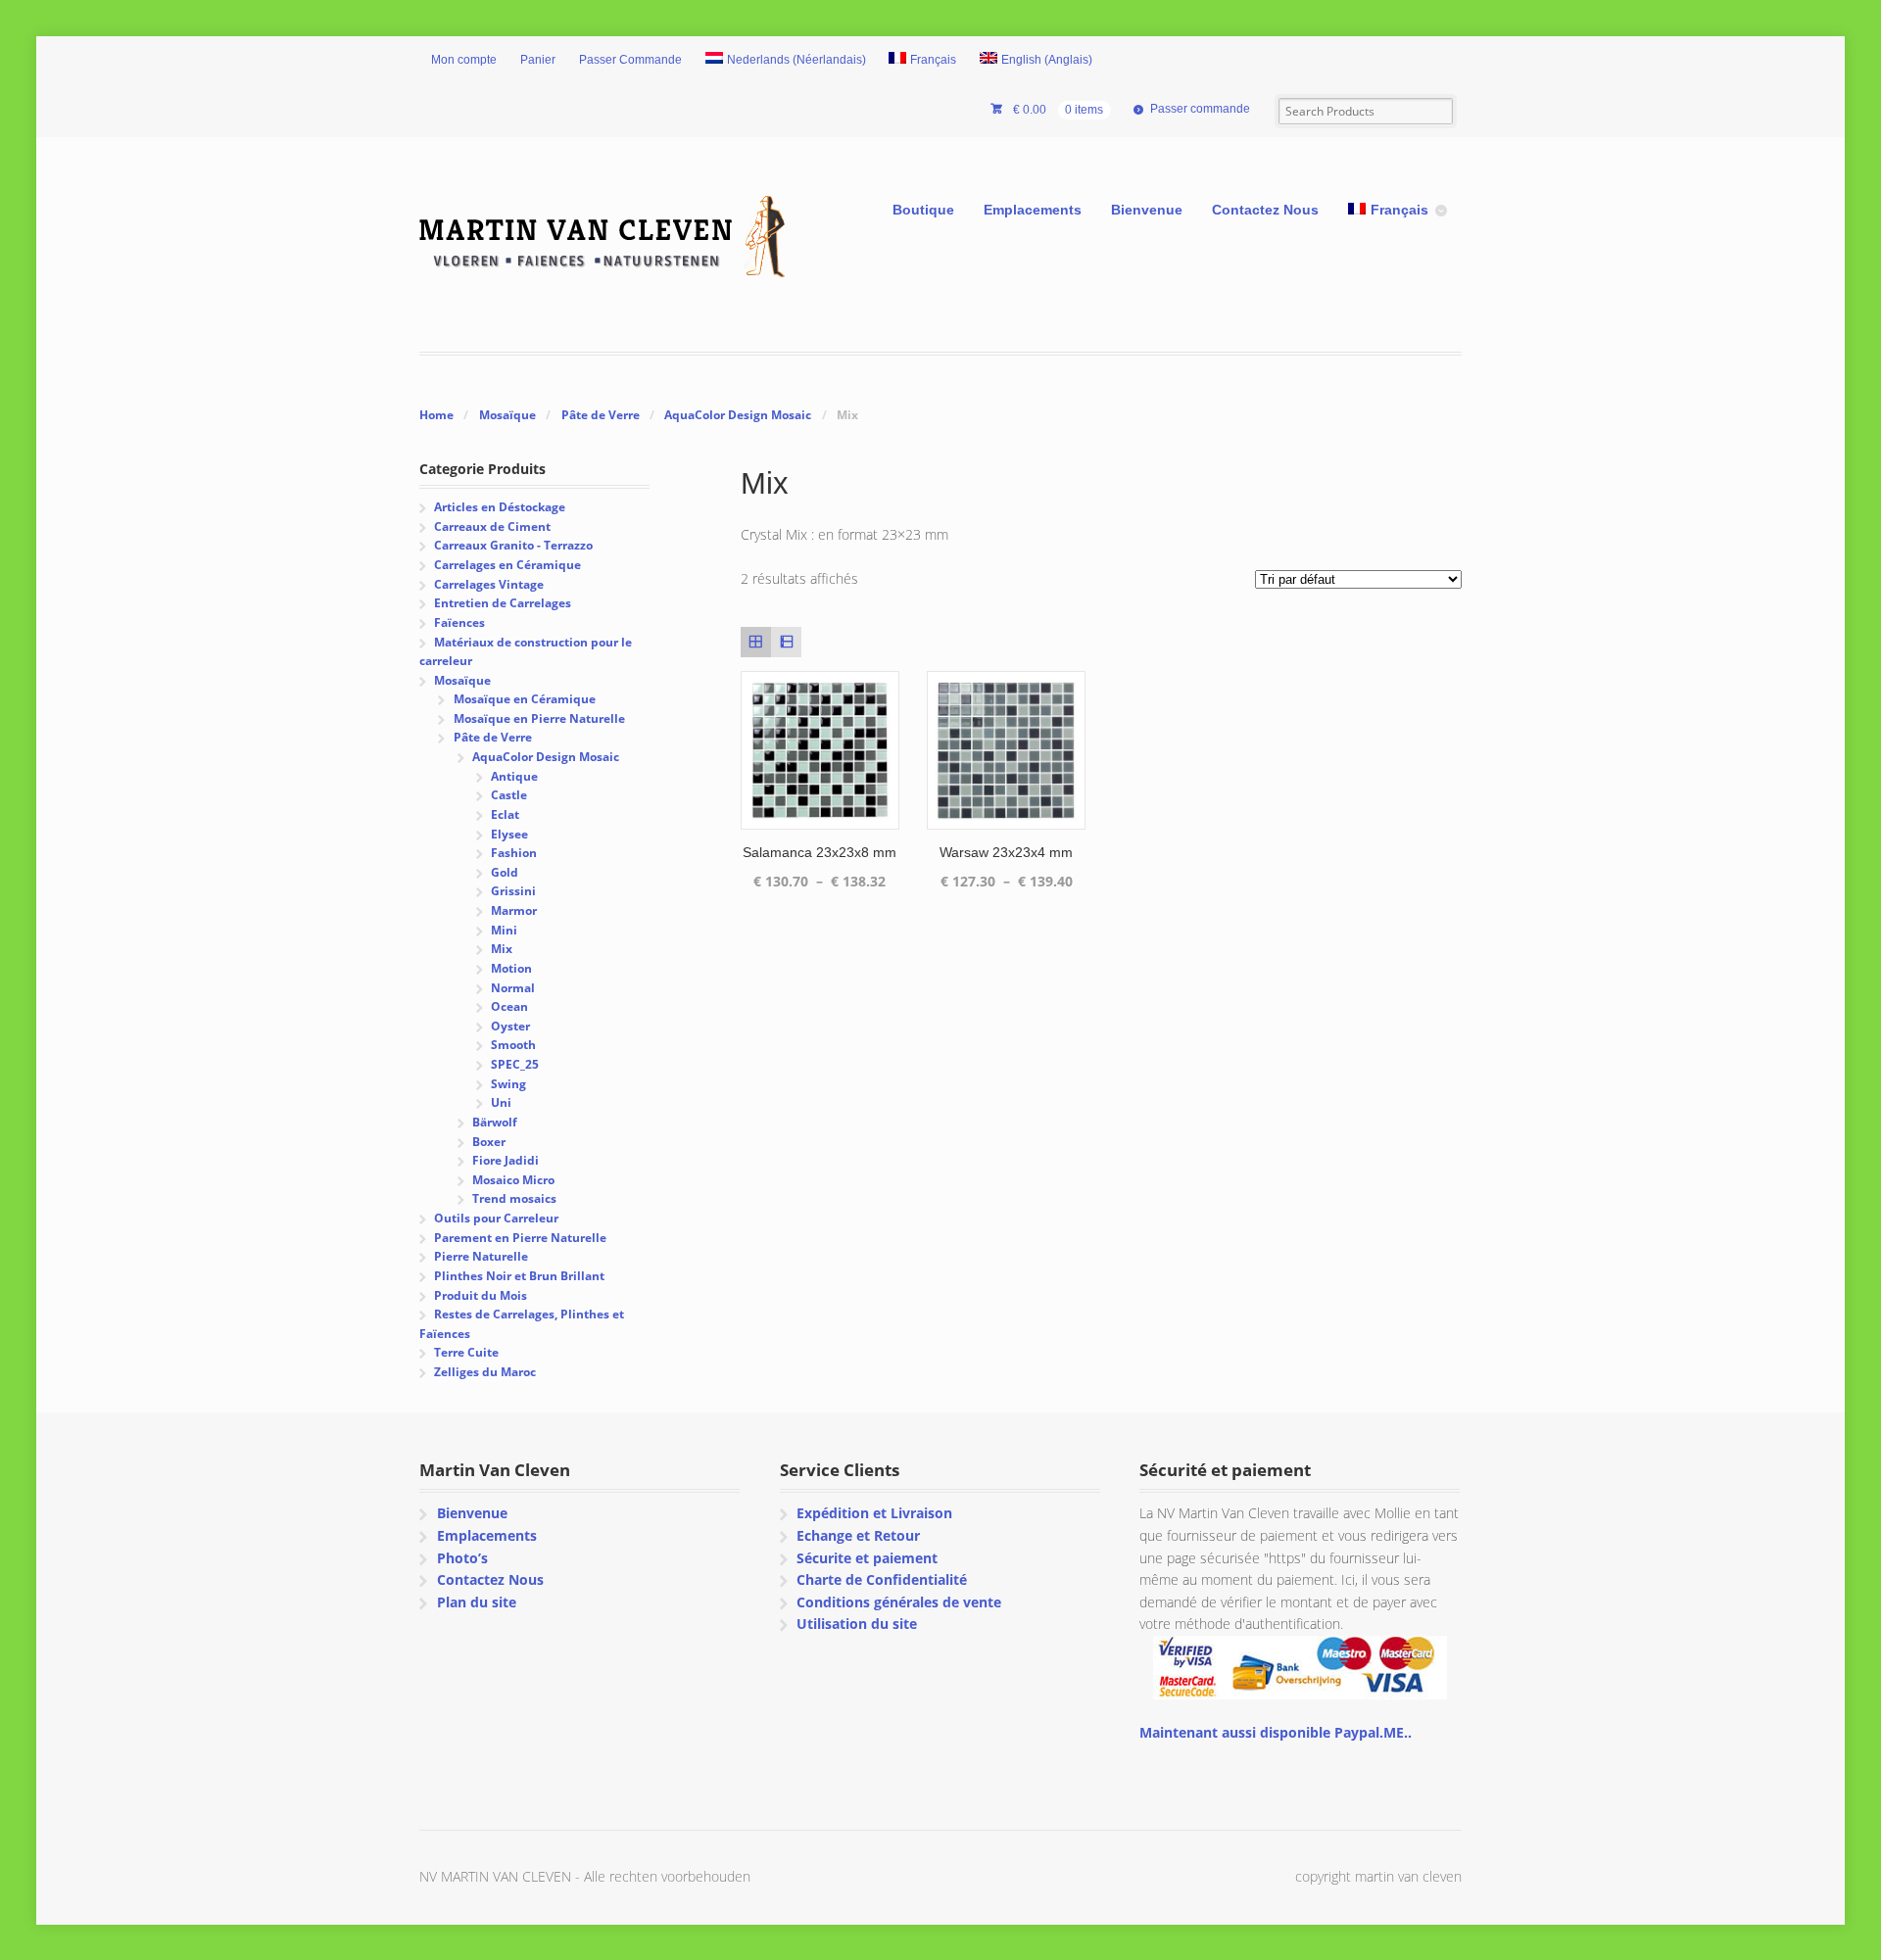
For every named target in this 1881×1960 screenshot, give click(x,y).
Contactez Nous (1265, 210)
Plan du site (477, 1602)
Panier (538, 60)
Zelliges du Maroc (485, 1372)
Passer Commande (630, 60)
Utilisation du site (857, 1624)
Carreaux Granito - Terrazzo (513, 545)
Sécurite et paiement (867, 1558)
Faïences (459, 622)
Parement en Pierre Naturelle (520, 1238)
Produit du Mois (481, 1295)
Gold (505, 872)
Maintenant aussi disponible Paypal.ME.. (1276, 1732)
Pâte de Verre (601, 415)
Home (436, 415)
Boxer (489, 1142)
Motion (511, 968)
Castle (509, 795)
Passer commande (1200, 109)
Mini (504, 930)
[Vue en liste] (786, 642)
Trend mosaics (514, 1198)
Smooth (513, 1045)
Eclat (505, 814)
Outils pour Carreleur (496, 1218)
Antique (514, 776)
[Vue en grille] (756, 642)
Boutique (923, 210)
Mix (502, 949)
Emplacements (1033, 210)
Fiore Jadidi (506, 1160)
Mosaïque (507, 415)
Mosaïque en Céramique (525, 699)
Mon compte (464, 60)
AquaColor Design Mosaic (738, 415)
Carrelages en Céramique (507, 565)
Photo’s (462, 1558)
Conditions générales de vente (899, 1602)
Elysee (509, 834)
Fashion (514, 853)
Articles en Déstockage (500, 507)
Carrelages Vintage (489, 584)
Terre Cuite (466, 1352)
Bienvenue (1147, 210)
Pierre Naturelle (481, 1256)
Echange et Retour (858, 1535)
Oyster (510, 1026)
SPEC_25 (515, 1064)
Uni (501, 1102)
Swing (508, 1084)
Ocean (509, 1006)
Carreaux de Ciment (492, 526)
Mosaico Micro (513, 1180)
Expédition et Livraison (874, 1513)
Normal (513, 988)
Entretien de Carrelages (503, 603)
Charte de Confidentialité (882, 1579)
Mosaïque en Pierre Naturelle (539, 718)
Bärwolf (495, 1122)
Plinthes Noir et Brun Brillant (519, 1276)
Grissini (513, 891)
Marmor (514, 910)
